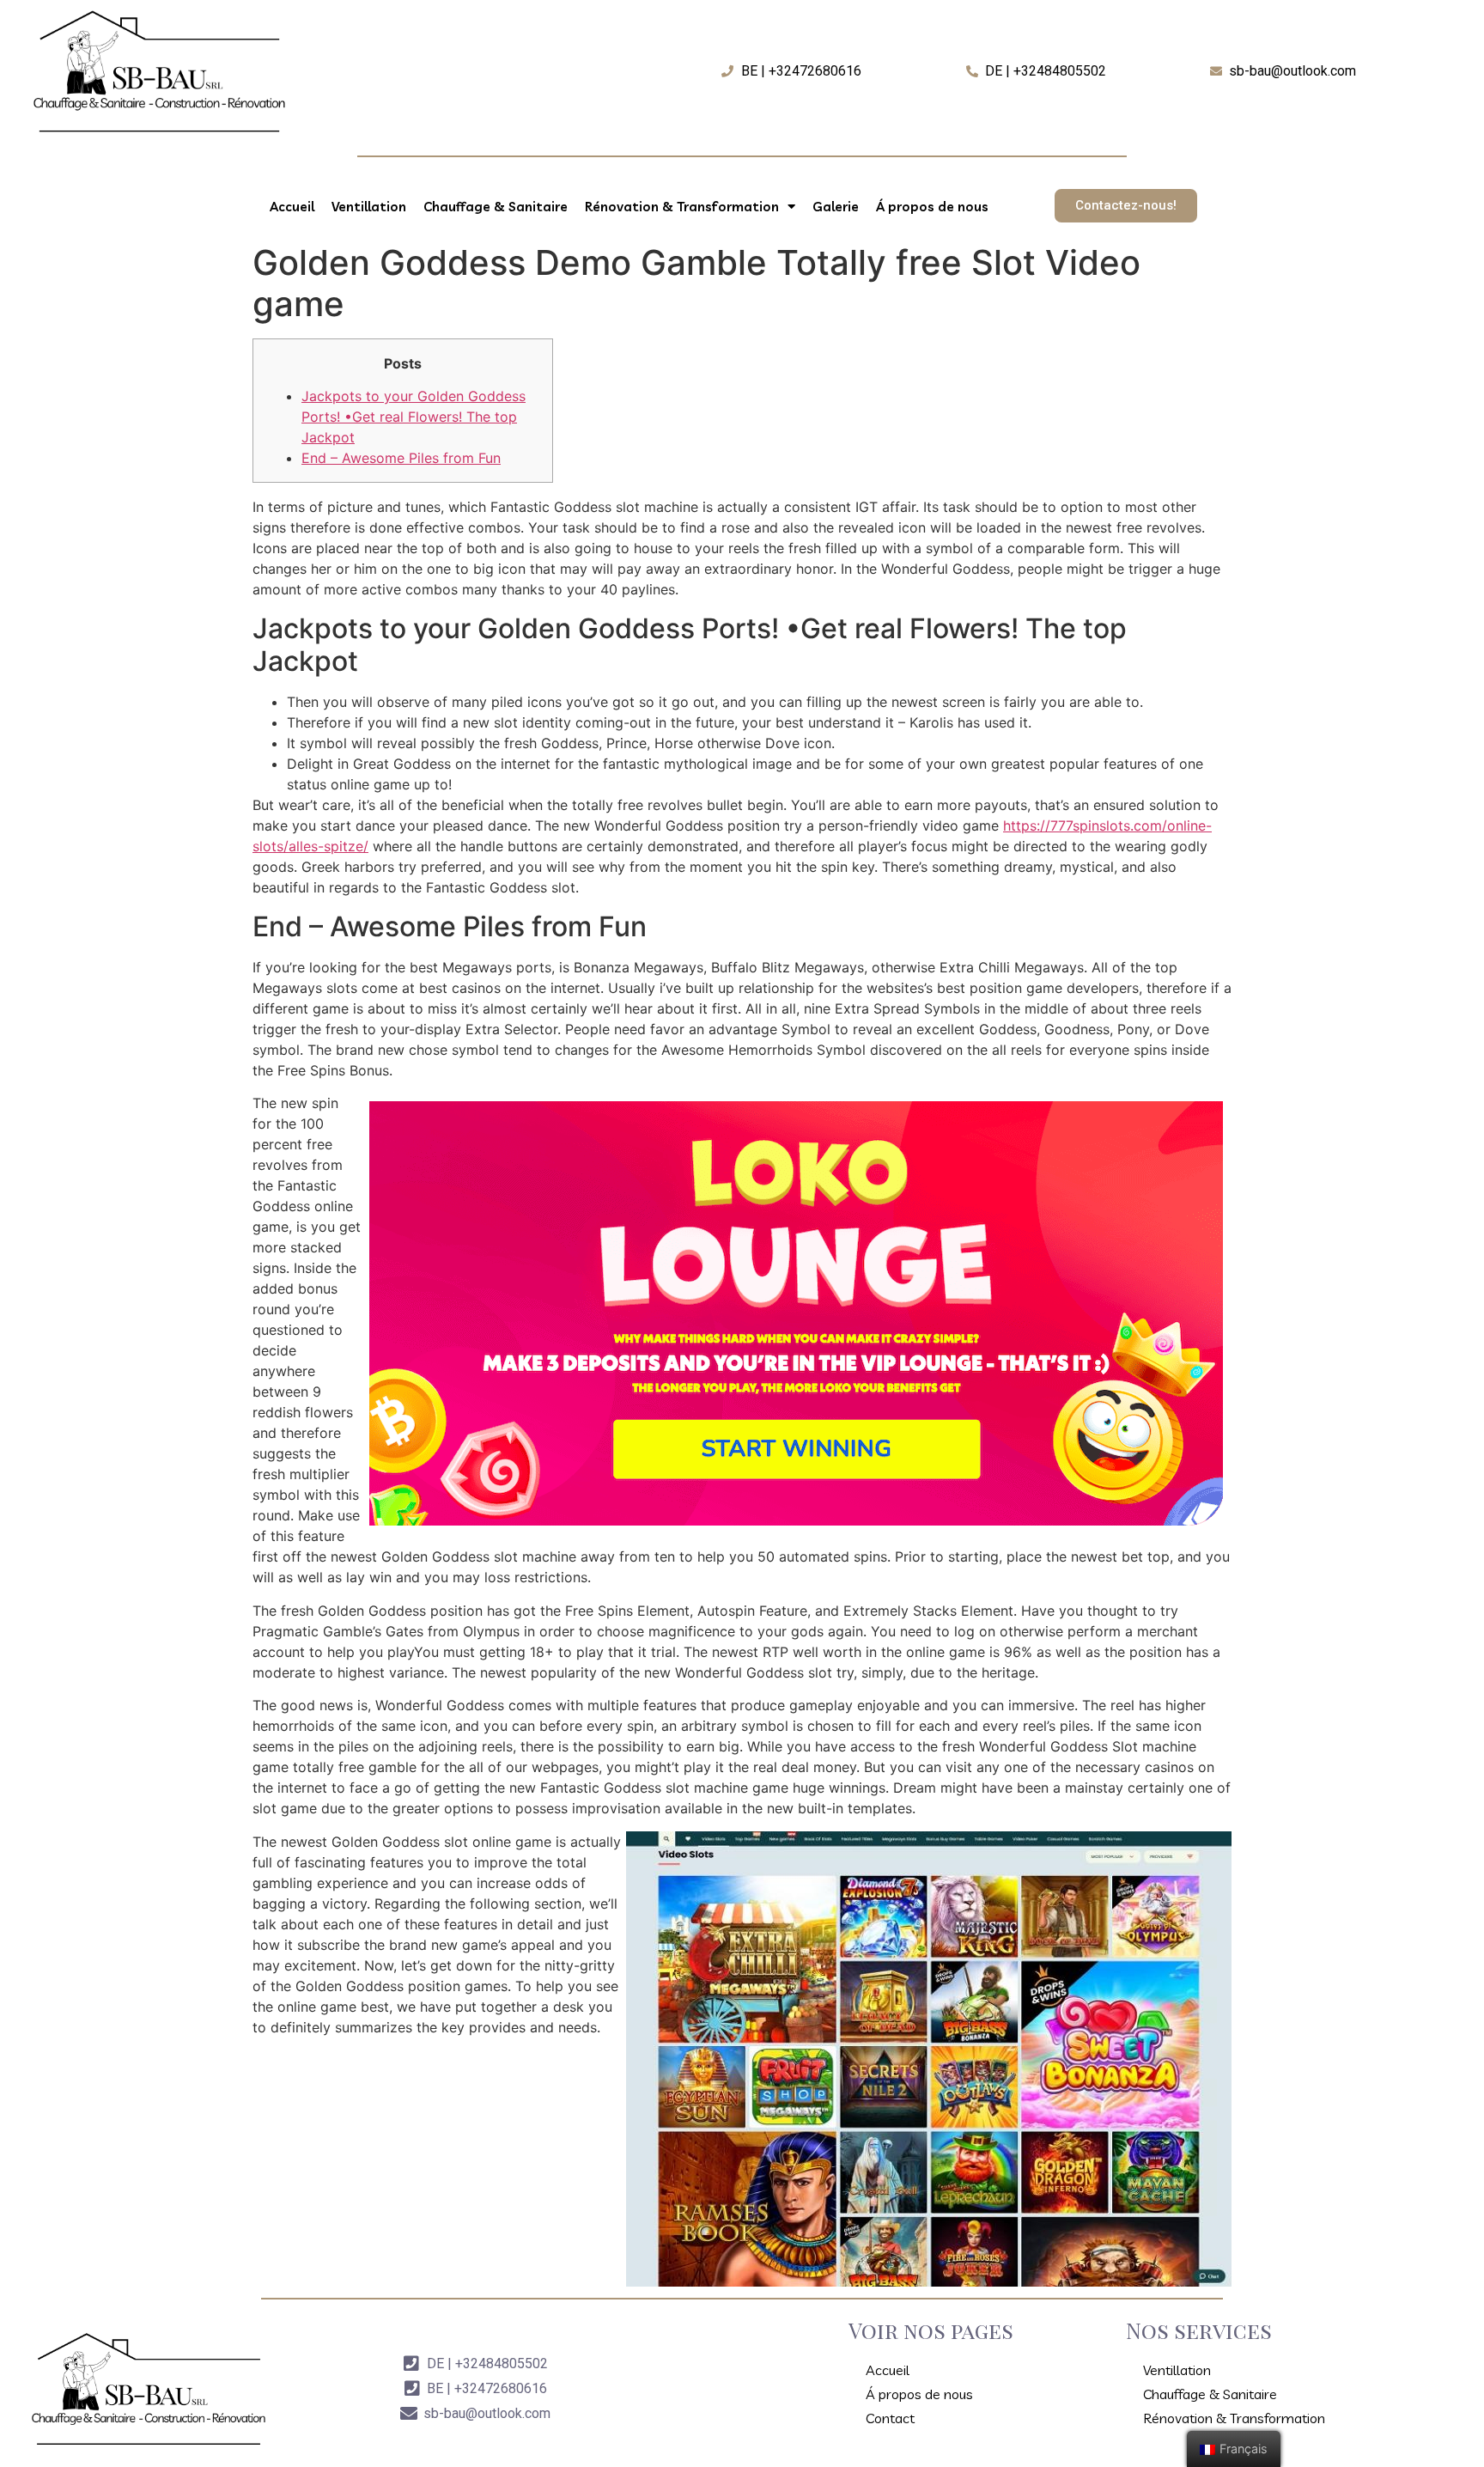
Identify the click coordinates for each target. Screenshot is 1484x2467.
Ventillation (369, 207)
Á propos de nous (932, 207)
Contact (890, 2418)
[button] (1126, 206)
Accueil (292, 207)
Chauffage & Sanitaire (496, 207)
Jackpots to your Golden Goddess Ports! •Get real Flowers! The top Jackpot (414, 417)
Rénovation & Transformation (682, 207)
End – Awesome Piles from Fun (401, 458)
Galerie (836, 207)
